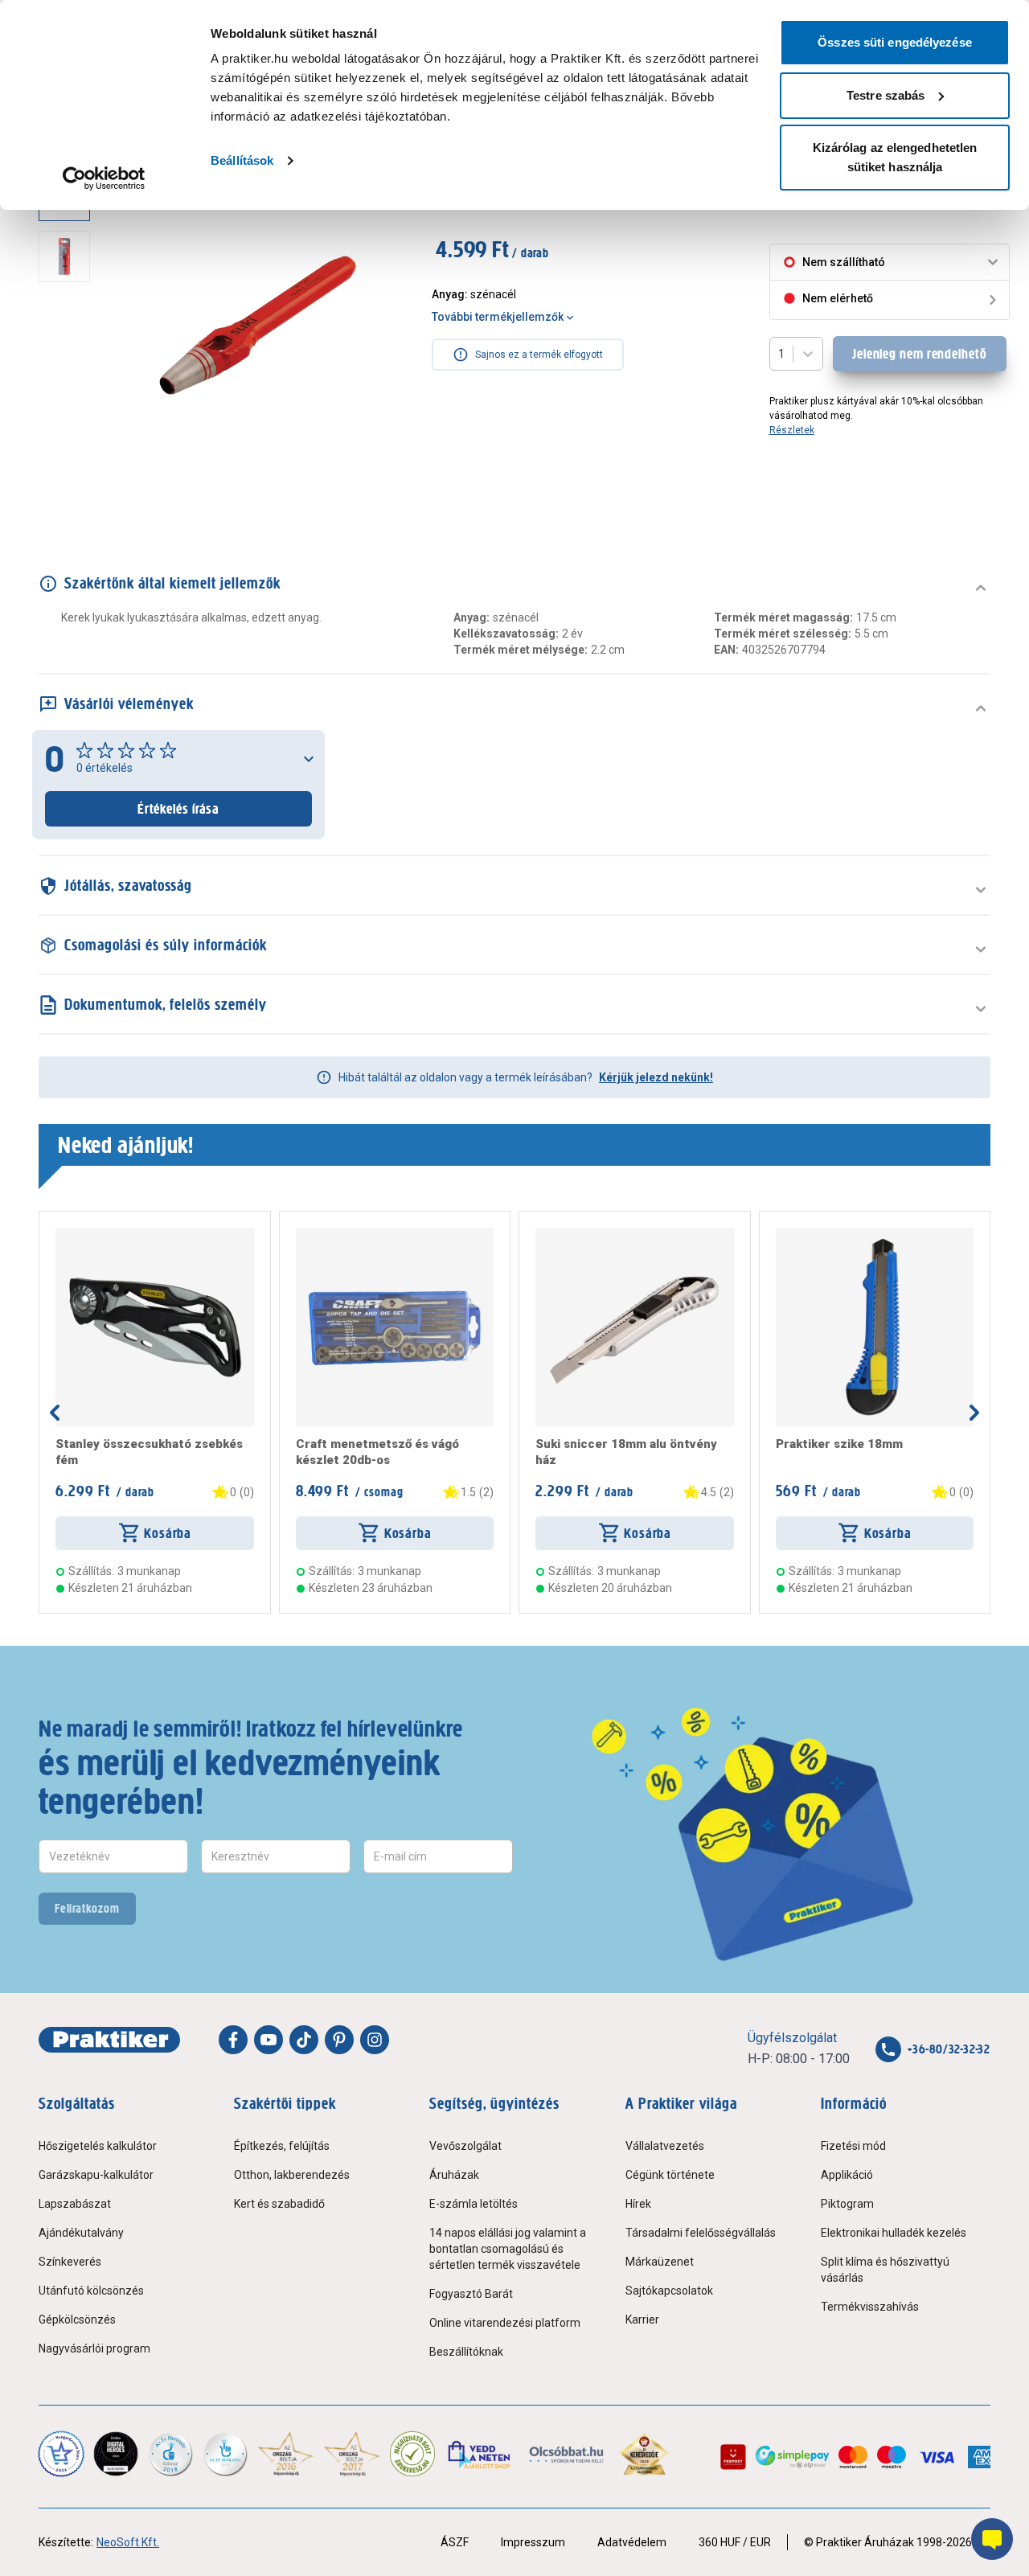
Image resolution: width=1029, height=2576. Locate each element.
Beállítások (242, 160)
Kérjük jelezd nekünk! (656, 1077)
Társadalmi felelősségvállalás (701, 2233)
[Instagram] (375, 2040)
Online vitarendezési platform (505, 2323)
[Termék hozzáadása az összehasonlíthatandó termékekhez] (84, 1234)
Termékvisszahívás (870, 2307)
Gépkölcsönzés (77, 2320)
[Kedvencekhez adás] (62, 1234)
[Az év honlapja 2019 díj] (225, 2454)
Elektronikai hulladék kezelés (894, 2233)
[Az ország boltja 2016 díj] (286, 2454)
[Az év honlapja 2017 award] (353, 2454)
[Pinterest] (339, 2040)
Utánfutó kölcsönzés (91, 2291)
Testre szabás (886, 95)
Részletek (792, 430)
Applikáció (847, 2175)
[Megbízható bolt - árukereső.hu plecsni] (412, 2454)
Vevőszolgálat (465, 2146)
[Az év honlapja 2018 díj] (170, 2454)
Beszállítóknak (466, 2352)
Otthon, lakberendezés (292, 2175)
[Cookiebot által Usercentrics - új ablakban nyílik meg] (104, 178)
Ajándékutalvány (81, 2233)
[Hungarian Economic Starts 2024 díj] (61, 2454)
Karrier (642, 2320)
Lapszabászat (75, 2204)
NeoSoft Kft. (128, 2542)
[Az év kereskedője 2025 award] (644, 2454)
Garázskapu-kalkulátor (96, 2175)
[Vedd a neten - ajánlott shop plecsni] (480, 2454)
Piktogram (847, 2204)
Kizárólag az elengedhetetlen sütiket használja (895, 157)
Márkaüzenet (660, 2262)
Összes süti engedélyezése (895, 42)
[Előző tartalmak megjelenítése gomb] (55, 1413)
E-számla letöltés (474, 2204)
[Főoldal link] (109, 2040)
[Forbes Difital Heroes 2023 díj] (116, 2454)
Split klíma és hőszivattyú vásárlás (885, 2270)
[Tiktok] (304, 2040)
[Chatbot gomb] (992, 2539)
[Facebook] (233, 2040)
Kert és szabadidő (279, 2204)
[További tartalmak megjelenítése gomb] (69, 489)
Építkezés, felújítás (282, 2146)
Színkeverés (70, 2262)
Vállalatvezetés (665, 2146)
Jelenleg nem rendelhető (920, 354)
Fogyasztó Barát (471, 2294)
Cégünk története (670, 2175)
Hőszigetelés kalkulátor (98, 2146)
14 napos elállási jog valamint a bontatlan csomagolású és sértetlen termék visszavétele (508, 2249)
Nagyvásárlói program (94, 2348)
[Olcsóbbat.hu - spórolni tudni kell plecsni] (567, 2454)
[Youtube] (269, 2040)
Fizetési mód (853, 2146)
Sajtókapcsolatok (669, 2291)
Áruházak (454, 2175)
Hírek (638, 2204)
